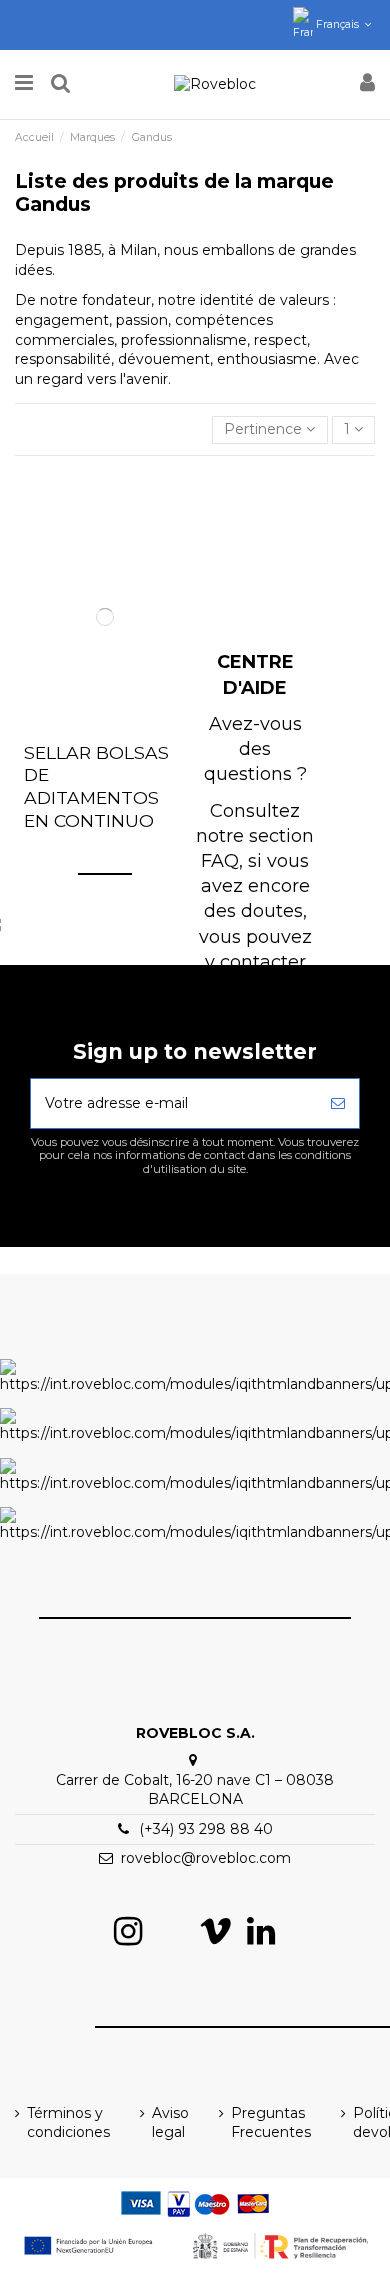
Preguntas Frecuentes (271, 2123)
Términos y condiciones (68, 2123)
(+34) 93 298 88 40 (206, 1829)
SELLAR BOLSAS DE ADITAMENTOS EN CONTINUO (96, 786)
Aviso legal (170, 2123)
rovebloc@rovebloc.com (206, 1858)
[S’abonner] (338, 1103)
